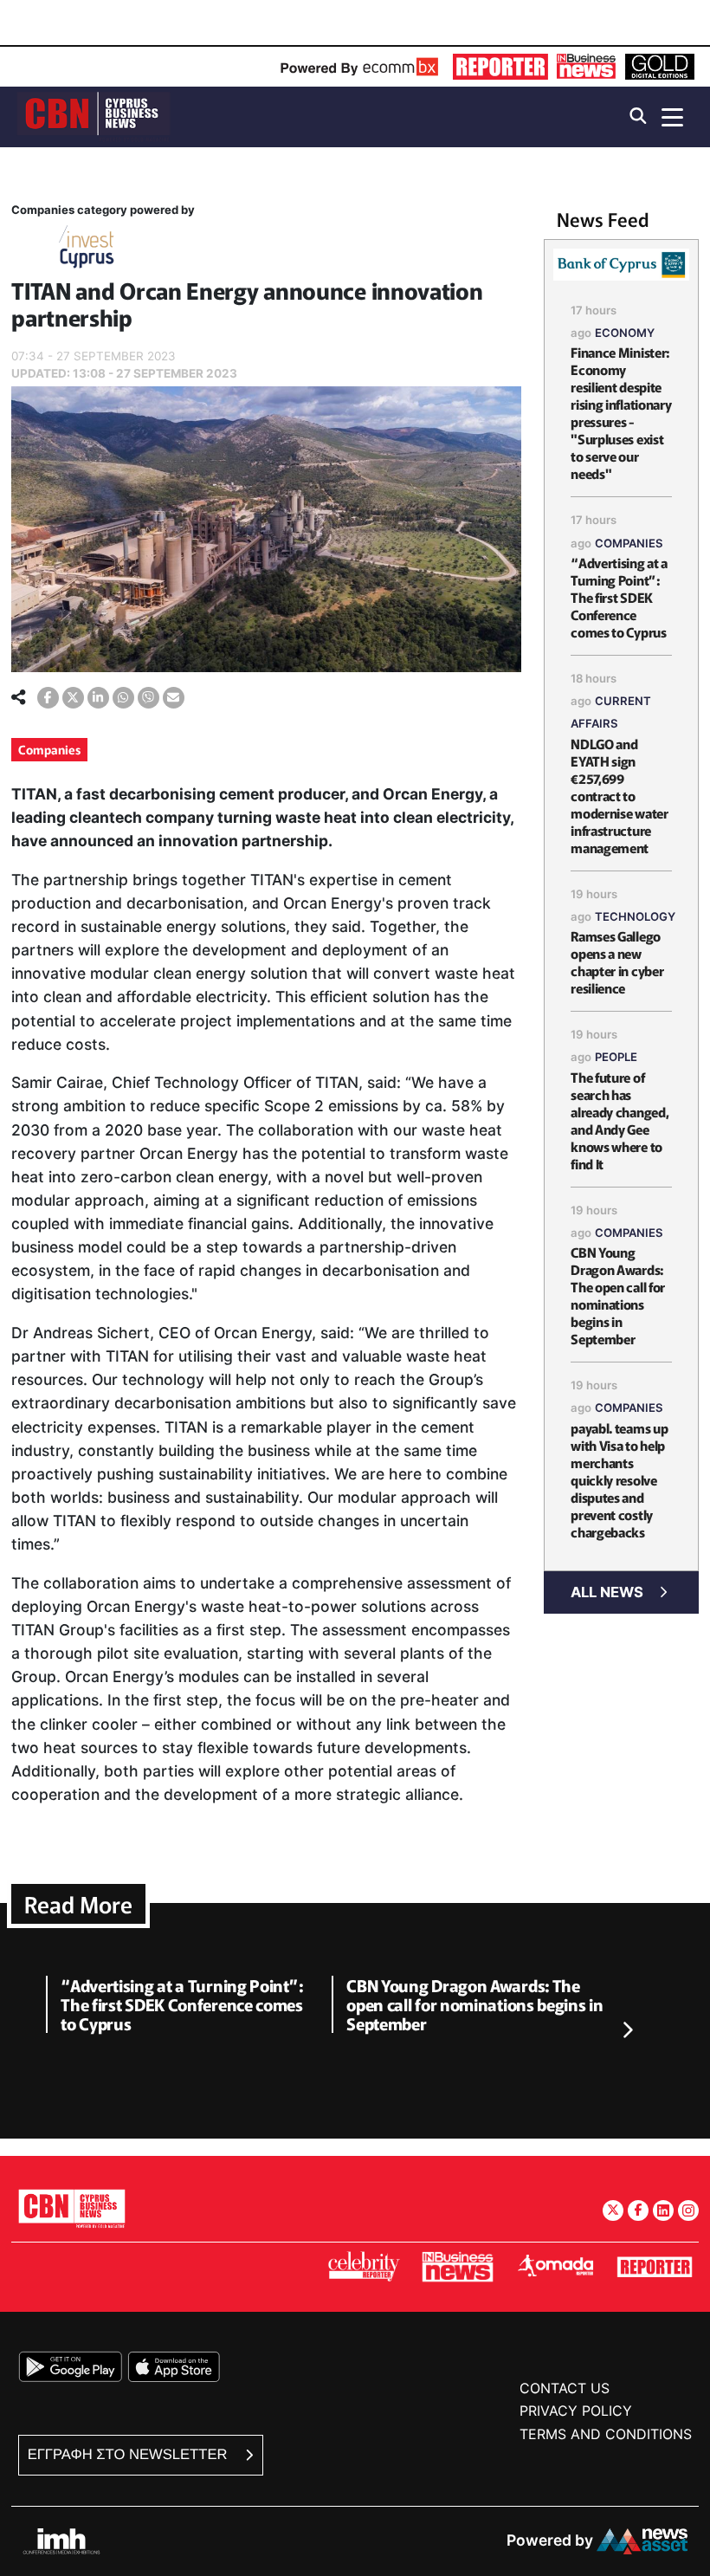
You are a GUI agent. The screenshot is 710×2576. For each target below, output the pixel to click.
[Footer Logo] (72, 2208)
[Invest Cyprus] (87, 250)
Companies (49, 749)
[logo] (94, 116)
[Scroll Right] (627, 2031)
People (616, 1057)
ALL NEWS (607, 1592)
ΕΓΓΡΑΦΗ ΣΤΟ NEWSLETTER (129, 2454)
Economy (625, 333)
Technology (635, 916)
